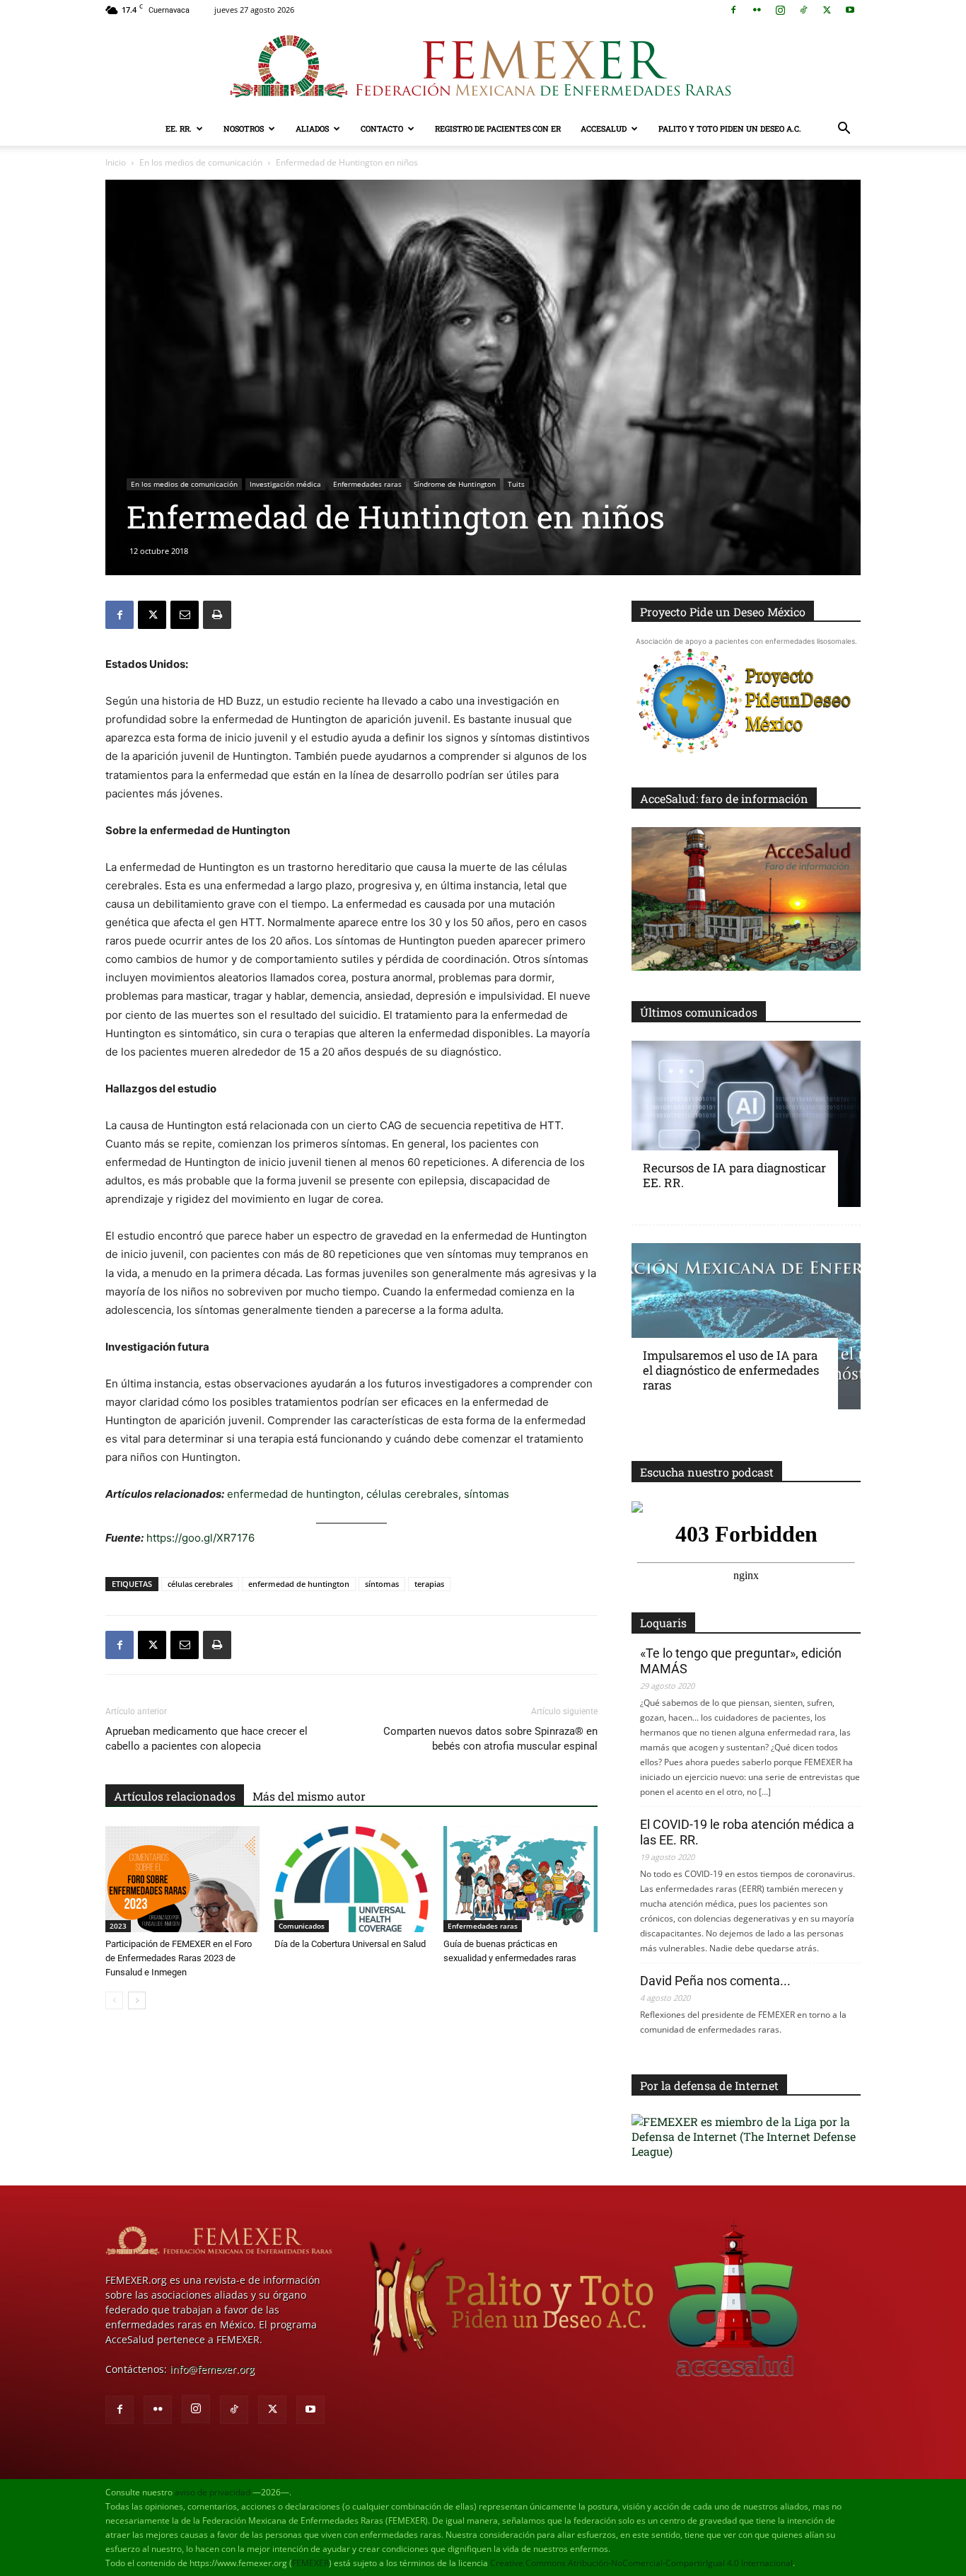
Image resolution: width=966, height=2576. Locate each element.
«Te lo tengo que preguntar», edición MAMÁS (741, 1661)
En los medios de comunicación (201, 162)
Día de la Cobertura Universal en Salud (350, 1944)
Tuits (516, 484)
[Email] (185, 615)
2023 (118, 1926)
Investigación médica (285, 484)
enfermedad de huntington (294, 1494)
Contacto (382, 128)
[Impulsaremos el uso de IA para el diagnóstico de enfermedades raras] (746, 1326)
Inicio (116, 162)
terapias (429, 1584)
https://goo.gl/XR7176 (200, 1538)
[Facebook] (733, 10)
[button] (844, 130)
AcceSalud (604, 128)
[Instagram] (780, 10)
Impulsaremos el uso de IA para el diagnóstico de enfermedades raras (731, 1370)
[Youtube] (850, 10)
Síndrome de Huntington (455, 484)
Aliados (312, 128)
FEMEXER (310, 2563)
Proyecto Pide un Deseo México (723, 612)
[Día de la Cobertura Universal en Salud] (351, 1879)
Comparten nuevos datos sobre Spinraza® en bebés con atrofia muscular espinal (490, 1739)
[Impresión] (217, 615)
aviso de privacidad (213, 2492)
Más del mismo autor (309, 1796)
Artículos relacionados (175, 1796)
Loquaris (663, 1623)
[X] (827, 10)
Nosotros (244, 128)
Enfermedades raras (367, 484)
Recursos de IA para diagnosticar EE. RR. (734, 1175)
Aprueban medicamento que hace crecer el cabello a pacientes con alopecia (206, 1739)
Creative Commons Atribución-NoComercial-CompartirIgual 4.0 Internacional (641, 2563)
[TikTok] (803, 10)
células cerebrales (411, 1494)
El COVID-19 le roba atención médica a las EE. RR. (747, 1832)
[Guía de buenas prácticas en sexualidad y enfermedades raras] (520, 1879)
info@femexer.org (212, 2369)
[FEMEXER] (483, 67)
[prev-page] (114, 2000)
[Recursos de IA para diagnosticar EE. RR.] (746, 1124)
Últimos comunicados (699, 1012)
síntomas (487, 1494)
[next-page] (137, 2000)
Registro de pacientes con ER (498, 128)
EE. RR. (179, 128)
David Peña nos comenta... (715, 1981)
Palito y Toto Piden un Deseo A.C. (730, 128)
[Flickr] (757, 10)
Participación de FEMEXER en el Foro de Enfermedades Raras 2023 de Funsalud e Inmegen (179, 1958)
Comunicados (302, 1926)
